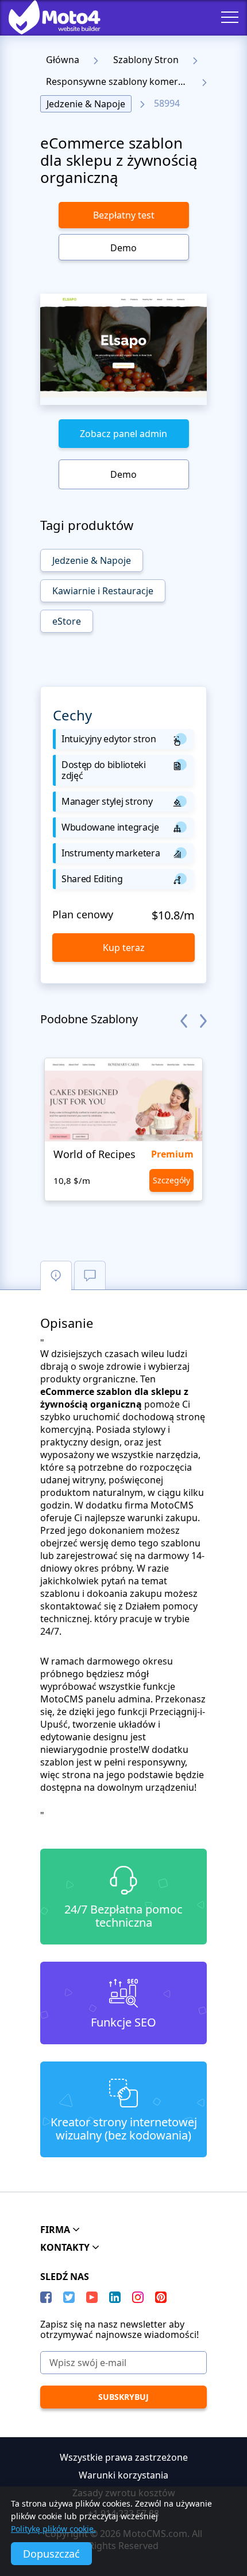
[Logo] (46, 17)
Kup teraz (124, 948)
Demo (123, 248)
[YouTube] (92, 2297)
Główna (63, 60)
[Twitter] (69, 2297)
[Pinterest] (161, 2297)
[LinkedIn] (115, 2297)
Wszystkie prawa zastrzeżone (124, 2457)
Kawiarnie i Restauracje (103, 591)
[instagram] (138, 2297)
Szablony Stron (146, 60)
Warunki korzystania (123, 2475)
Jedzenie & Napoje (86, 104)
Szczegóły (171, 1180)
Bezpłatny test (124, 215)
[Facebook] (46, 2297)
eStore (67, 621)
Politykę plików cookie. (53, 2529)
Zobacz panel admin (123, 434)
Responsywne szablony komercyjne (120, 81)
